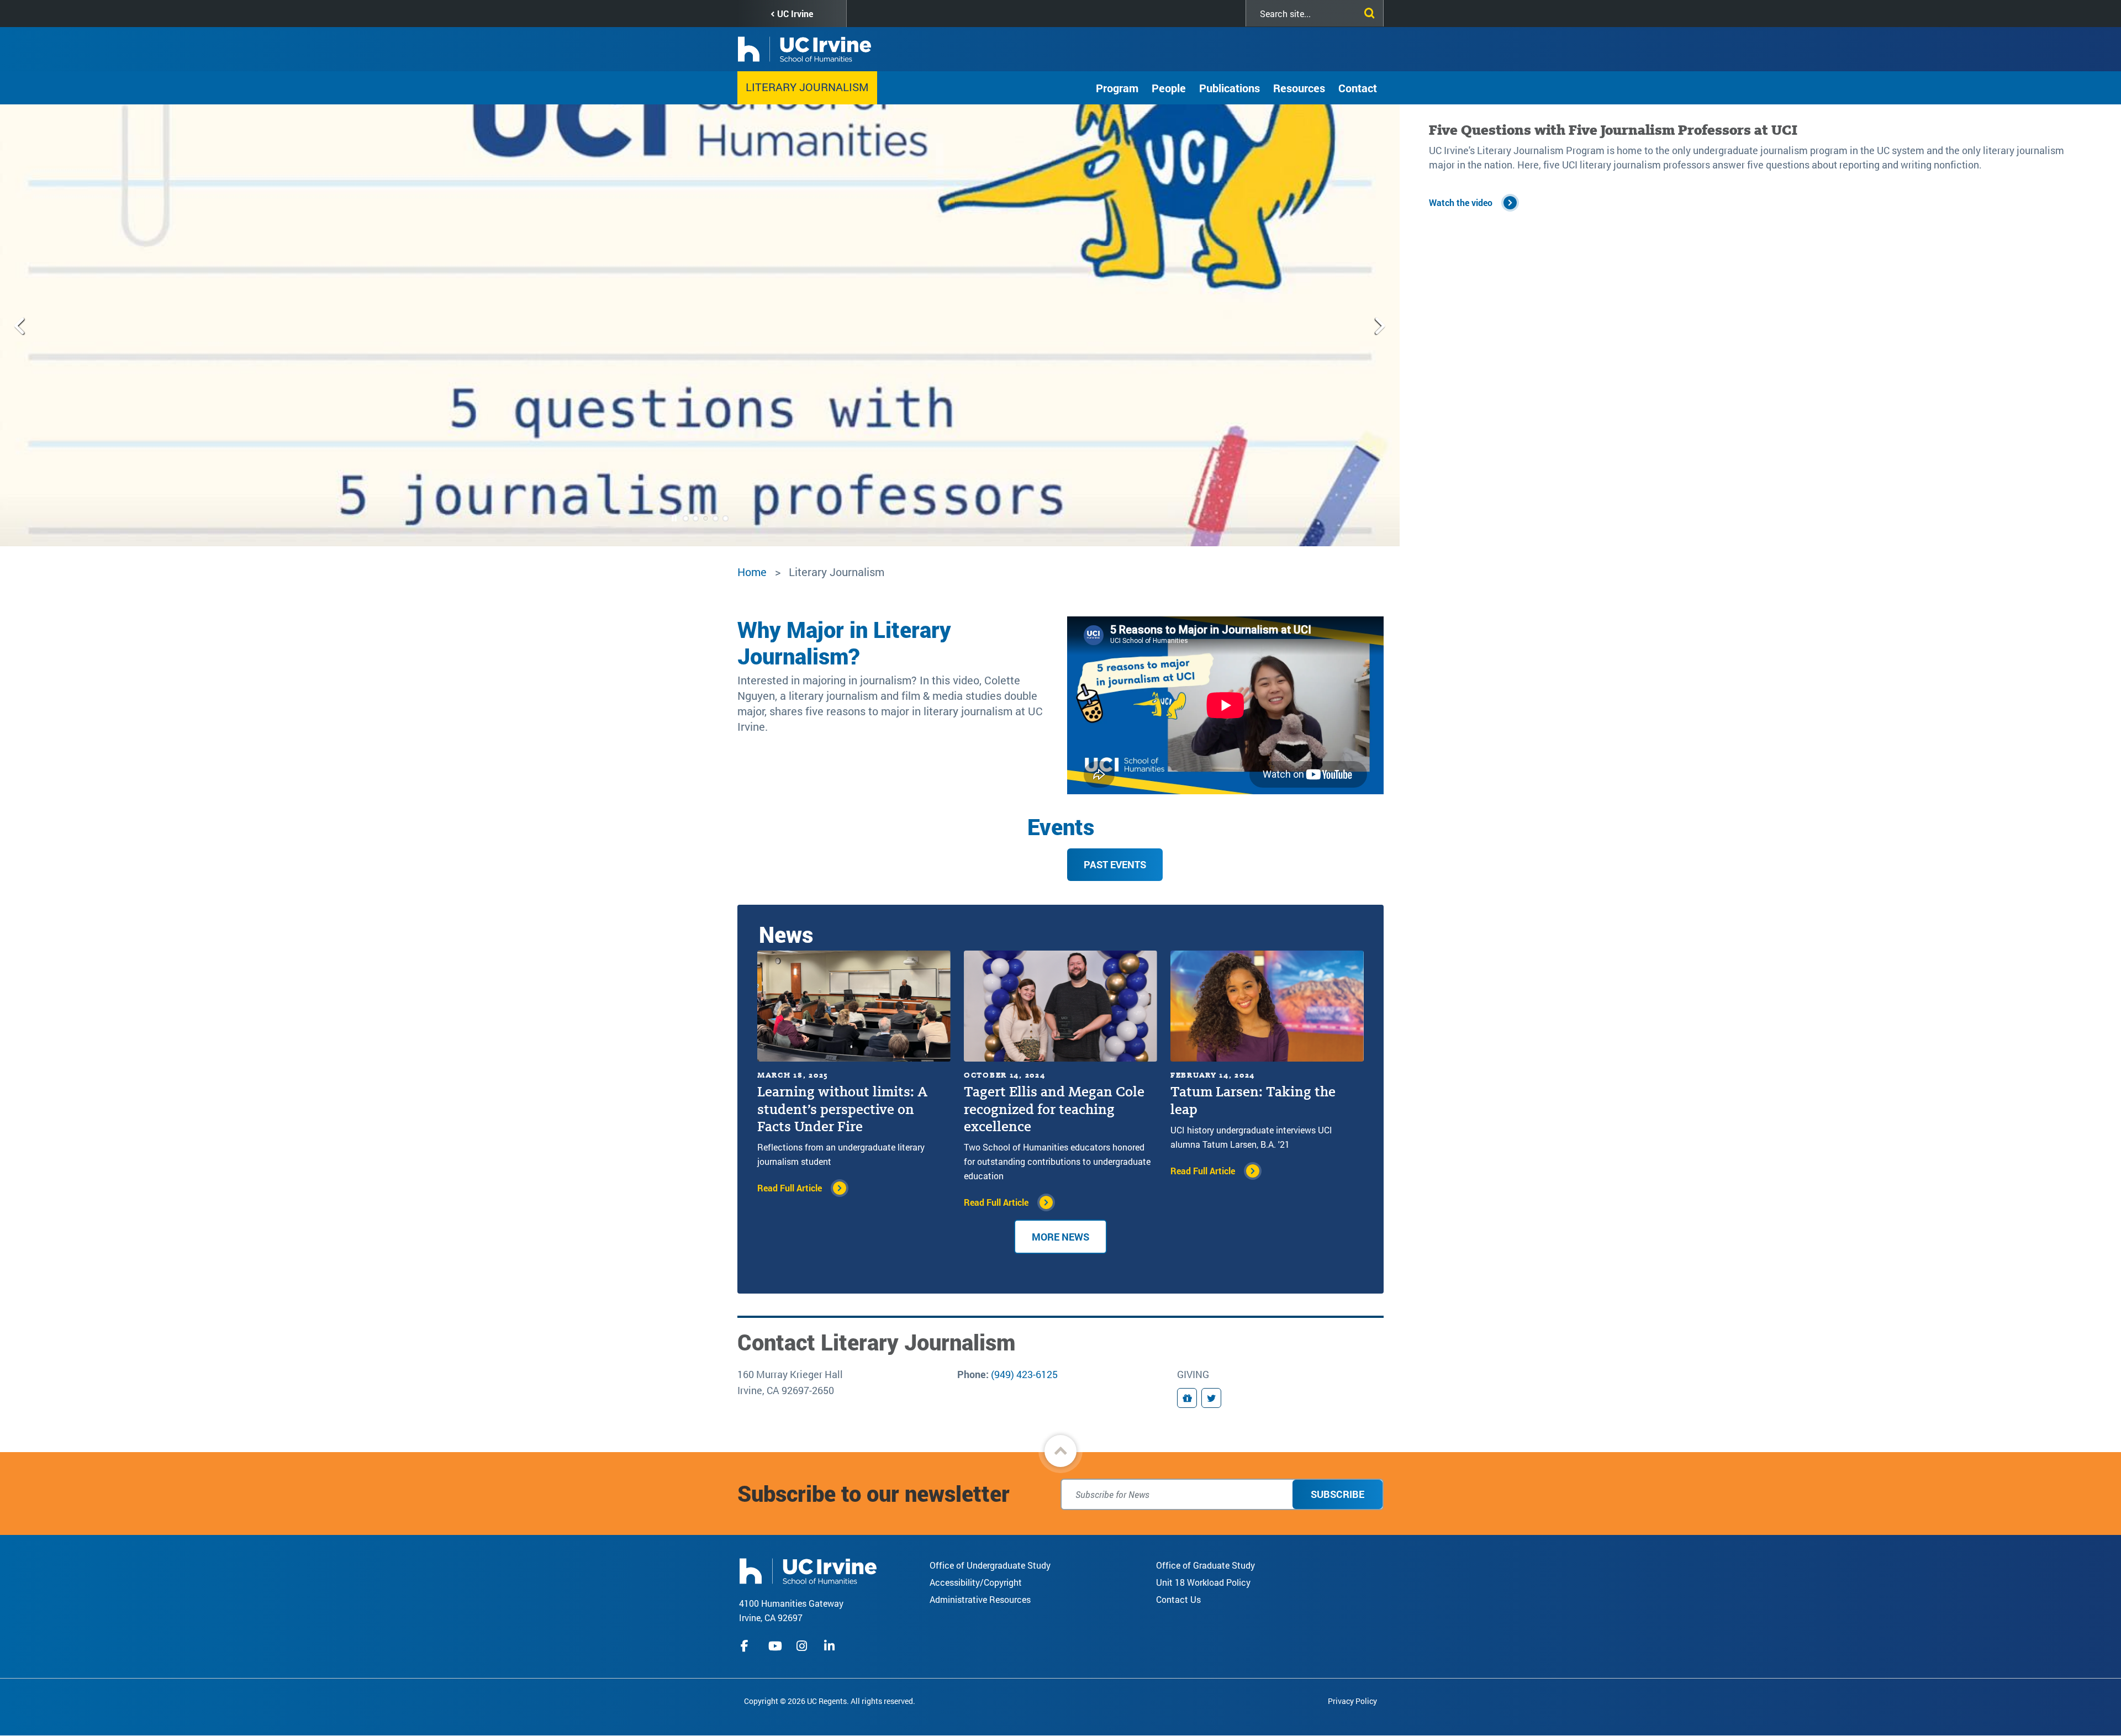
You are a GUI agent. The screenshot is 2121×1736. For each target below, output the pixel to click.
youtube (775, 1646)
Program (1117, 88)
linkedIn (831, 1646)
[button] (1060, 1451)
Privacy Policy (1352, 1701)
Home (752, 572)
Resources (1299, 88)
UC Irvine (795, 14)
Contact (1358, 88)
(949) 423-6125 (1024, 1374)
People (1169, 88)
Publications (1230, 88)
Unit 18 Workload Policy (1203, 1582)
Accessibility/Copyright (976, 1582)
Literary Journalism (807, 87)
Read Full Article (790, 1188)
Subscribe (1338, 1494)
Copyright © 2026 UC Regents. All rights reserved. (830, 1701)
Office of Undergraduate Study (990, 1565)
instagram (803, 1646)
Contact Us (1178, 1599)
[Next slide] (1379, 325)
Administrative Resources (980, 1599)
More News (1060, 1237)
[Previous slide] (20, 325)
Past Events (1115, 864)
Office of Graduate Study (1205, 1565)
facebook (747, 1646)
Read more (1450, 188)
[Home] (808, 1570)
